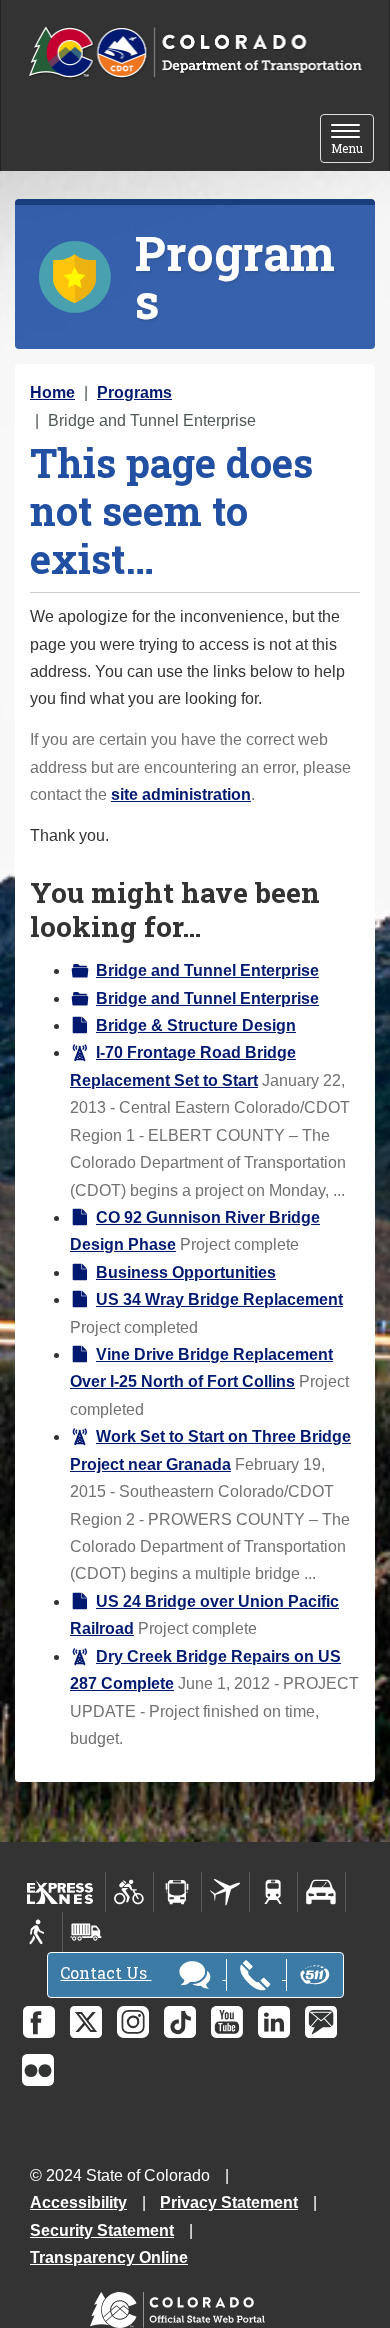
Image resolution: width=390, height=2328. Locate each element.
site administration (181, 794)
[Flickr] (38, 2070)
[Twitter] (86, 2022)
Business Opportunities (186, 1272)
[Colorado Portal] (181, 2305)
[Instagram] (133, 2022)
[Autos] (321, 1892)
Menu (352, 140)
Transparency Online (109, 2257)
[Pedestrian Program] (38, 1932)
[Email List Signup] (321, 2022)
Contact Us (105, 1972)
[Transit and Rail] (177, 1892)
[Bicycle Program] (129, 1892)
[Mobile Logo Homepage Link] (195, 53)
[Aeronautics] (225, 1892)
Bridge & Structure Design (196, 1025)
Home (52, 392)
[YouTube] (227, 2022)
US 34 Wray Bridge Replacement (219, 1299)
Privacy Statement (229, 2202)
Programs (134, 392)
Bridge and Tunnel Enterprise (207, 970)
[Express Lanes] (60, 1892)
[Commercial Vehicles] (86, 1932)
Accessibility (78, 2202)
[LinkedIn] (274, 2022)
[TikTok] (180, 2022)
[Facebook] (39, 2022)
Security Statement (102, 2230)
